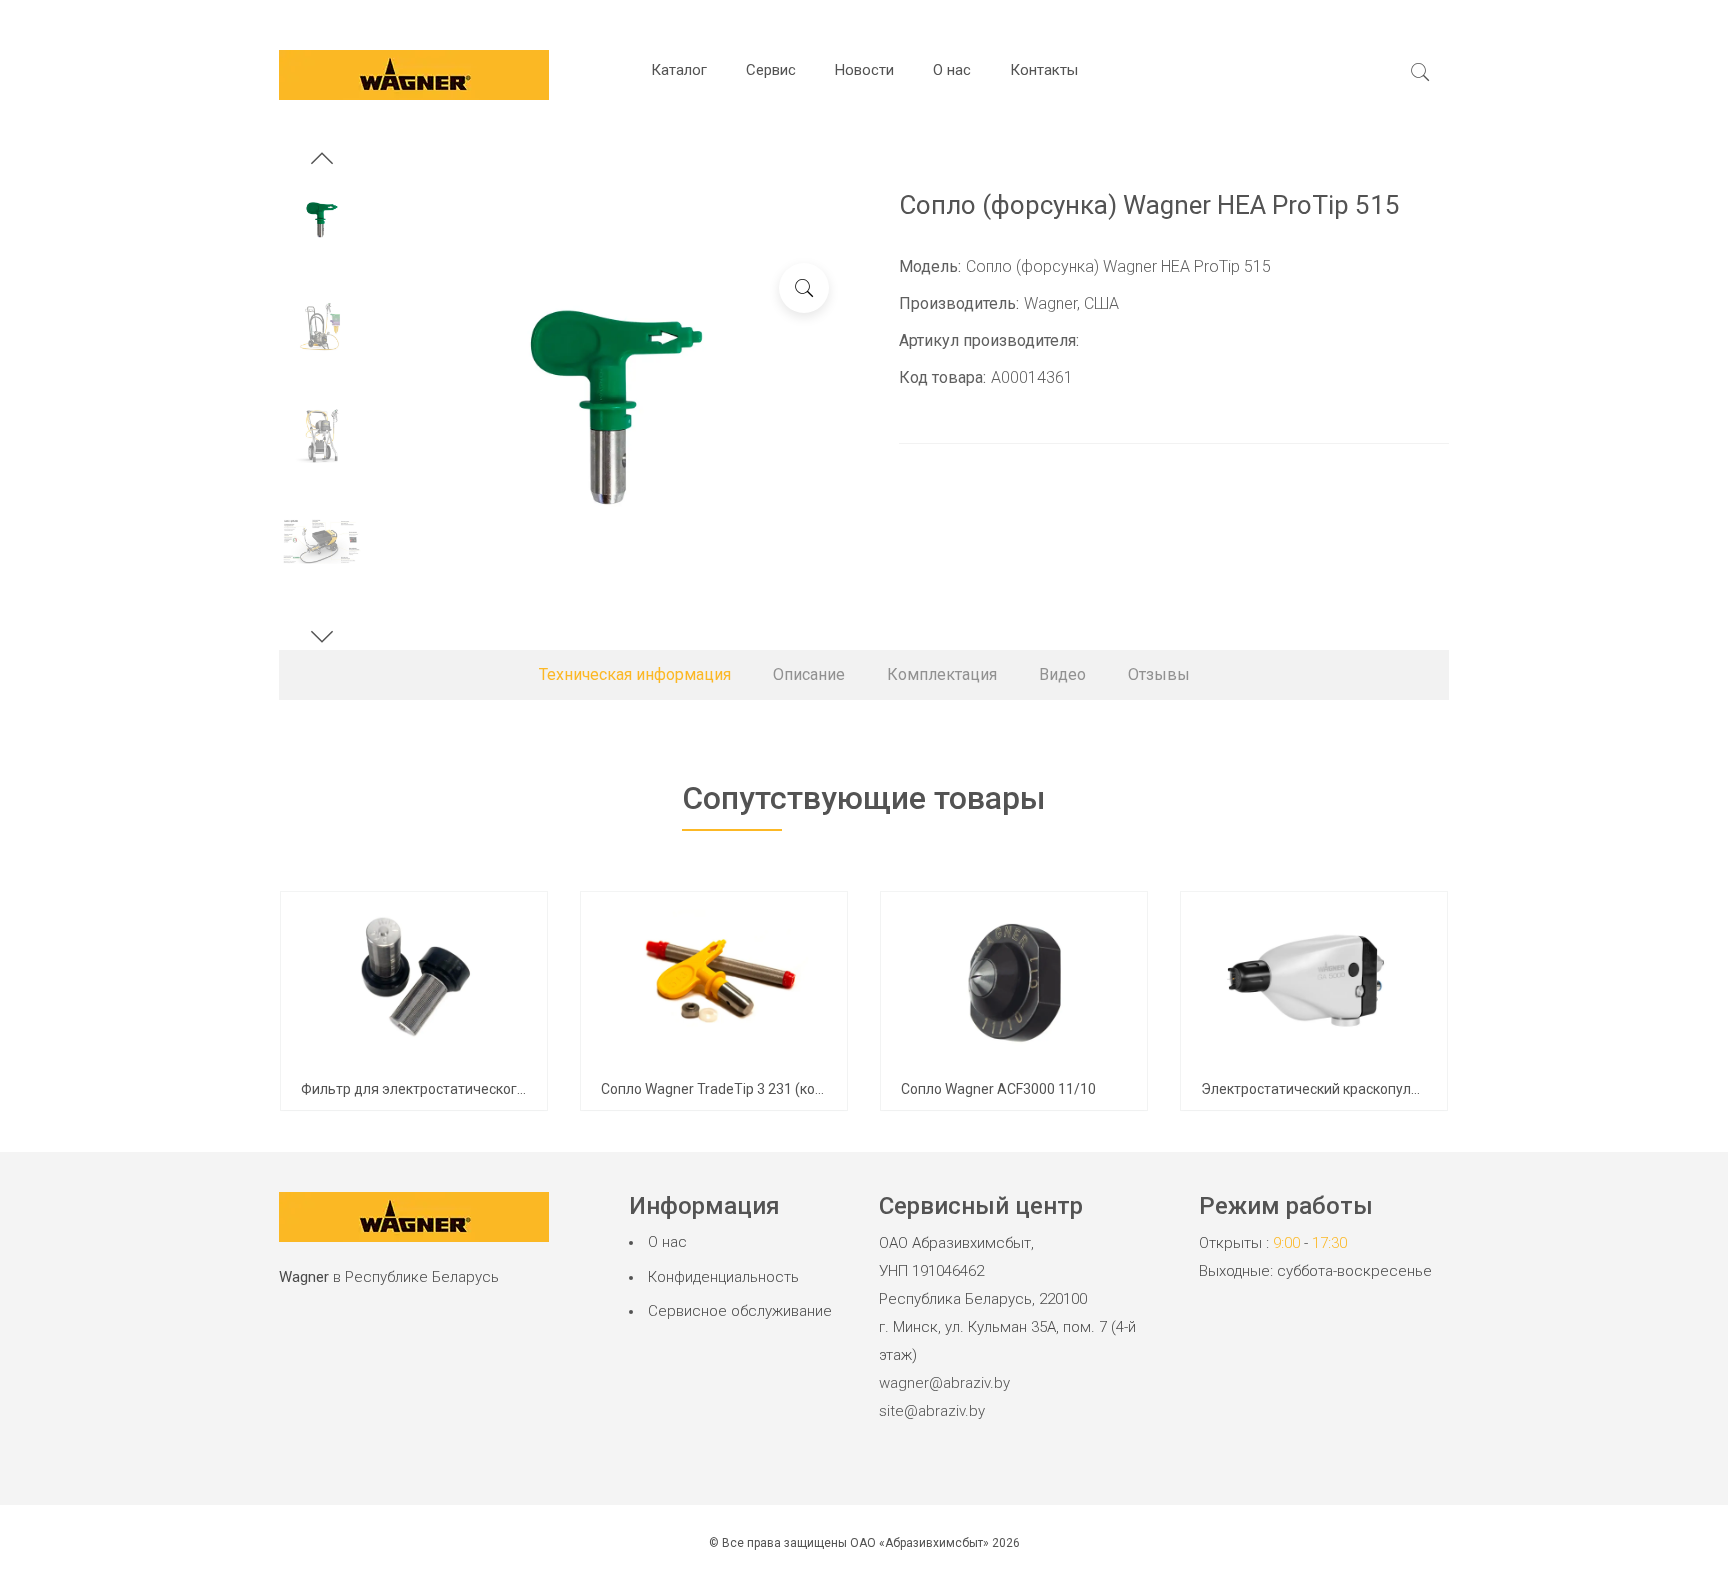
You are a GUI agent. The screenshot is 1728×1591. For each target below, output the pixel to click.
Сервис (771, 70)
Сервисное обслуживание (740, 1311)
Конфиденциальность (723, 1277)
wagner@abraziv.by (944, 1383)
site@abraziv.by (932, 1411)
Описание (809, 674)
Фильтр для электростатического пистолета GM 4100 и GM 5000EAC (527, 1089)
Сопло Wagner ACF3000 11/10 (998, 1089)
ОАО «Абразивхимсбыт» (919, 1543)
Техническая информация (635, 674)
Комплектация (942, 674)
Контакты (1044, 70)
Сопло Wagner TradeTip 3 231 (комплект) (734, 1089)
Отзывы (1159, 674)
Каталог (679, 70)
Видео (1062, 674)
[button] (322, 161)
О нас (952, 70)
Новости (864, 70)
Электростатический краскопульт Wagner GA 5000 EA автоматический (1435, 1089)
